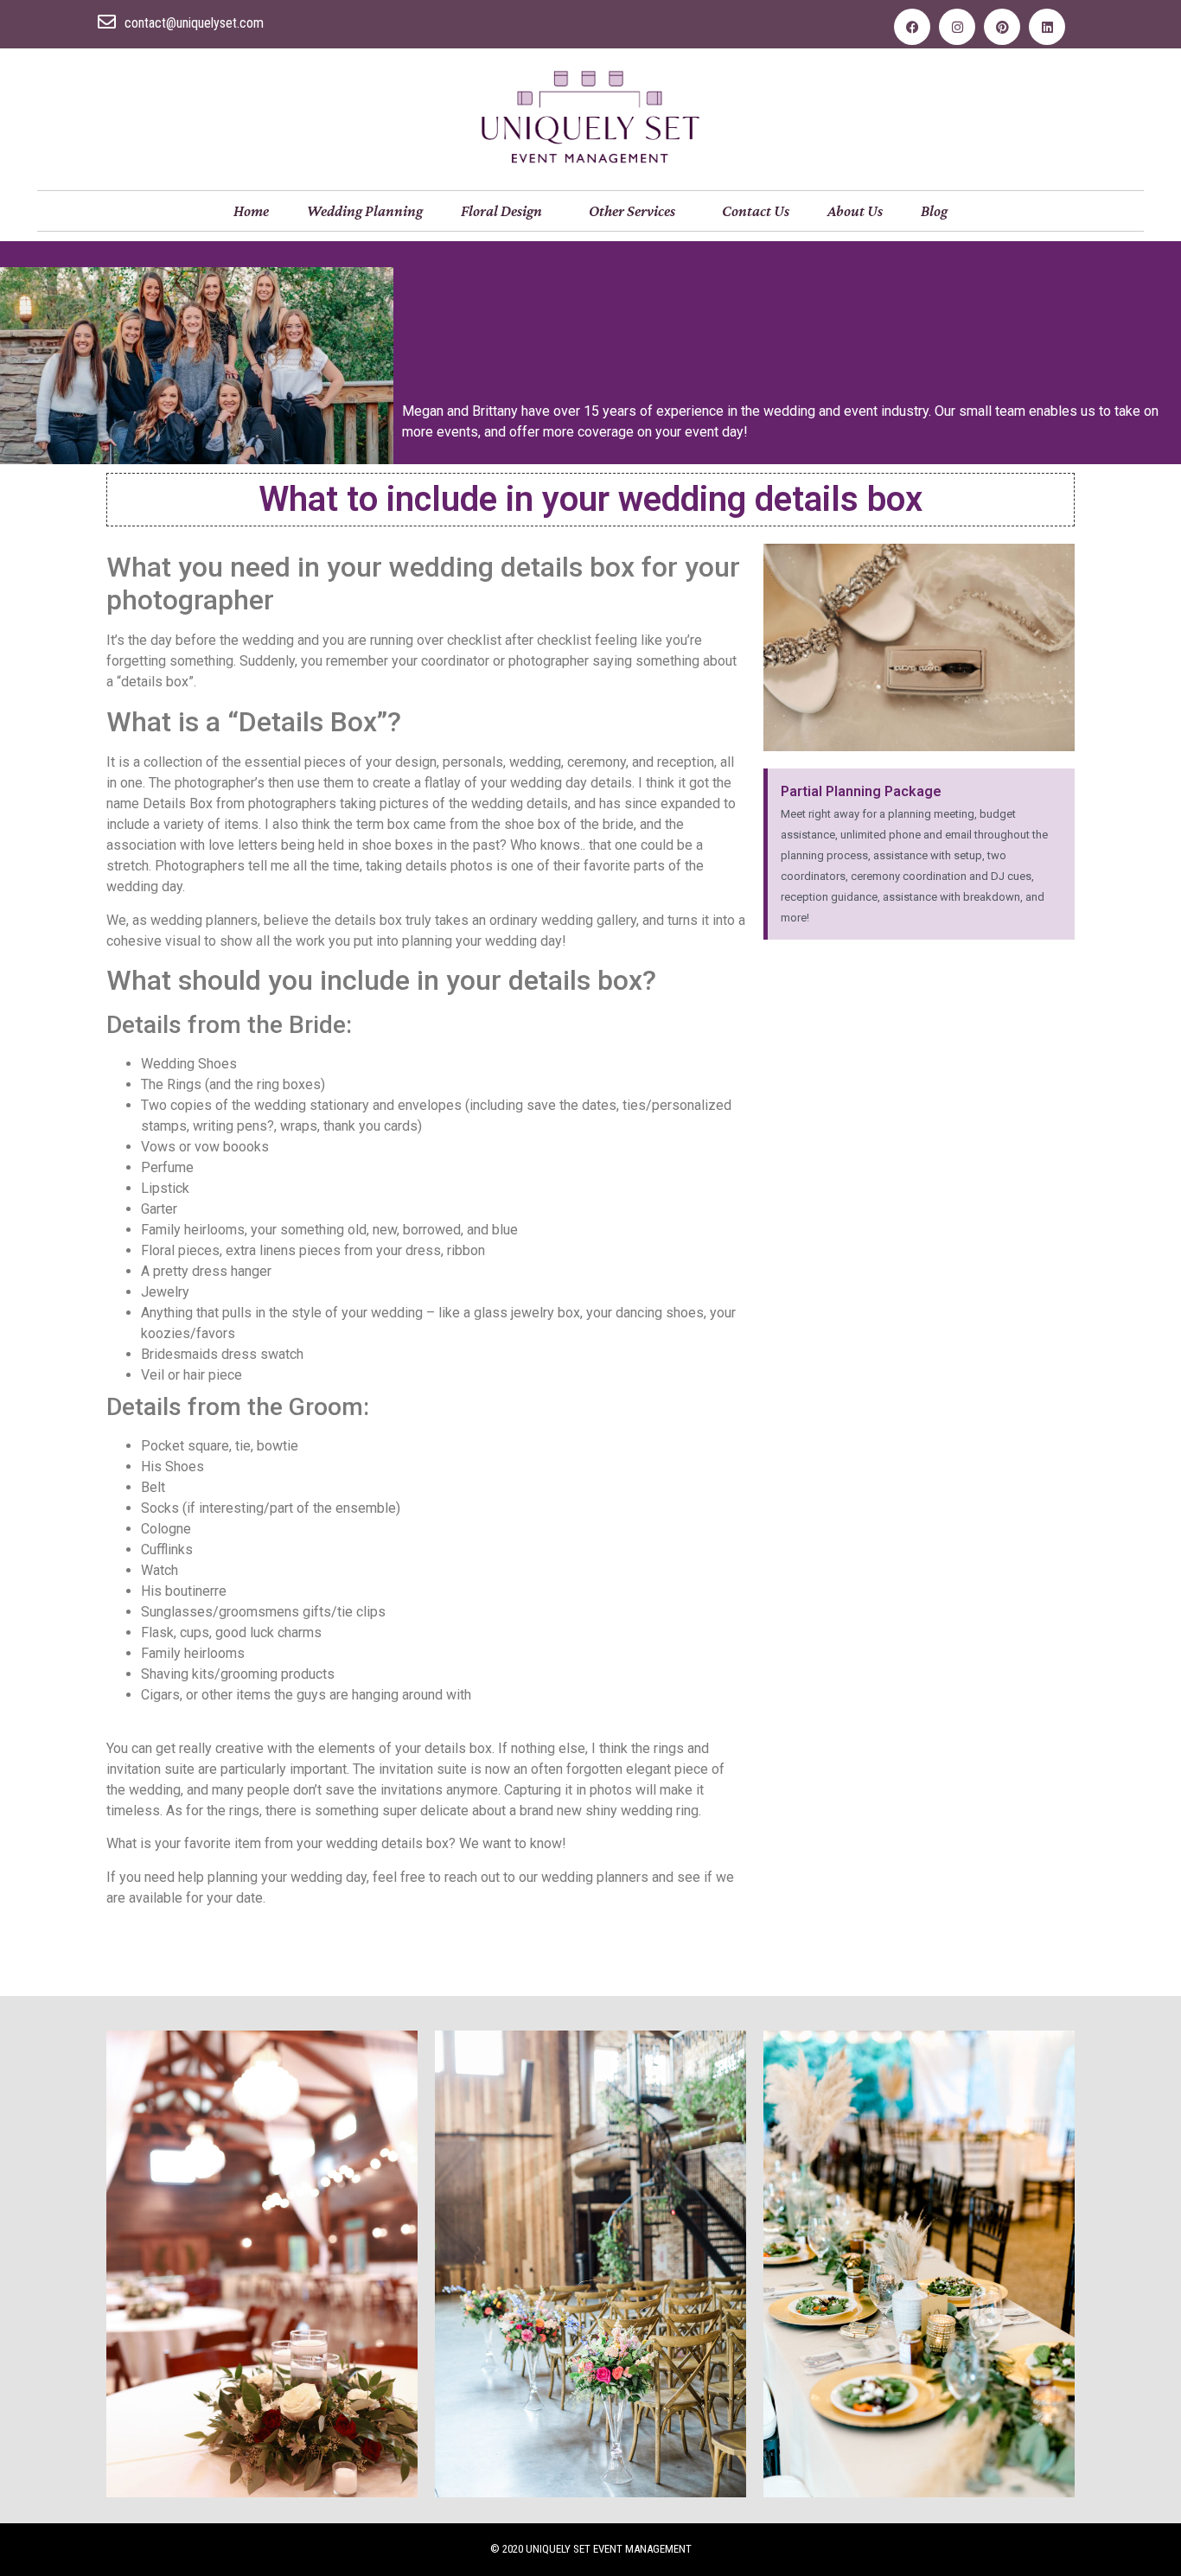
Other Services (632, 211)
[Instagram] (957, 27)
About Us (855, 211)
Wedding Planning (365, 211)
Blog (934, 211)
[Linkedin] (1047, 27)
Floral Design (501, 211)
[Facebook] (912, 27)
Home (251, 211)
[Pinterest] (1002, 27)
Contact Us (756, 211)
